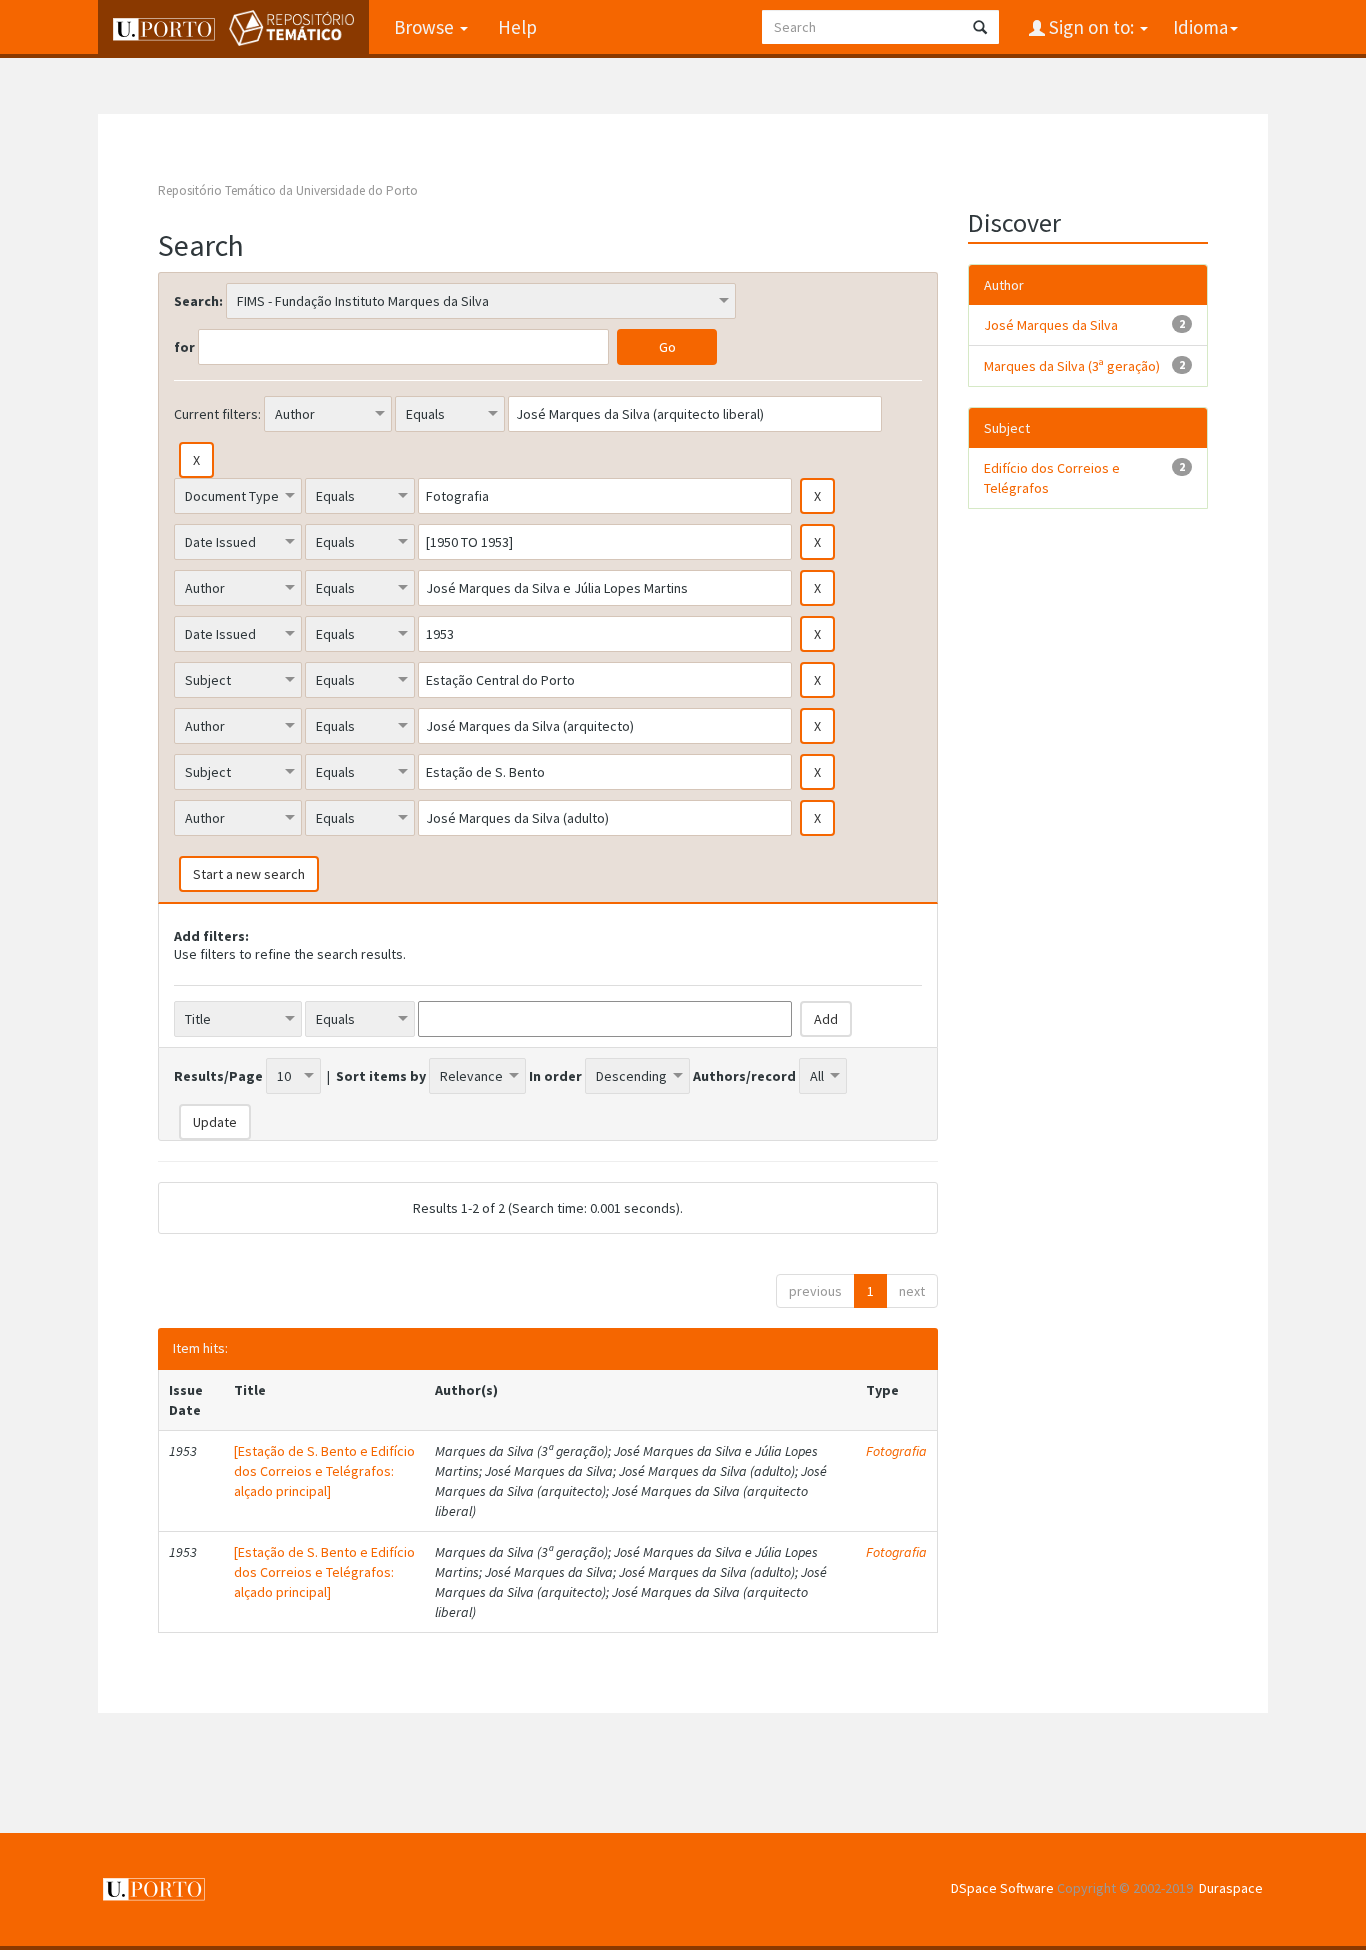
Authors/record (744, 1076)
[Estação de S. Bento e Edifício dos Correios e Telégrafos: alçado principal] (324, 1471)
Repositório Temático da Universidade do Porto (288, 190)
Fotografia (896, 1451)
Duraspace (1231, 1888)
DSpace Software (1002, 1888)
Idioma (1200, 27)
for (184, 347)
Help (517, 27)
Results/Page (218, 1076)
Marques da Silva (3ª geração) (1072, 366)
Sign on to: (1091, 27)
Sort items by (381, 1076)
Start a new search (249, 874)
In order (555, 1076)
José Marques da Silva (1051, 325)
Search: (198, 301)
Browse (426, 27)
